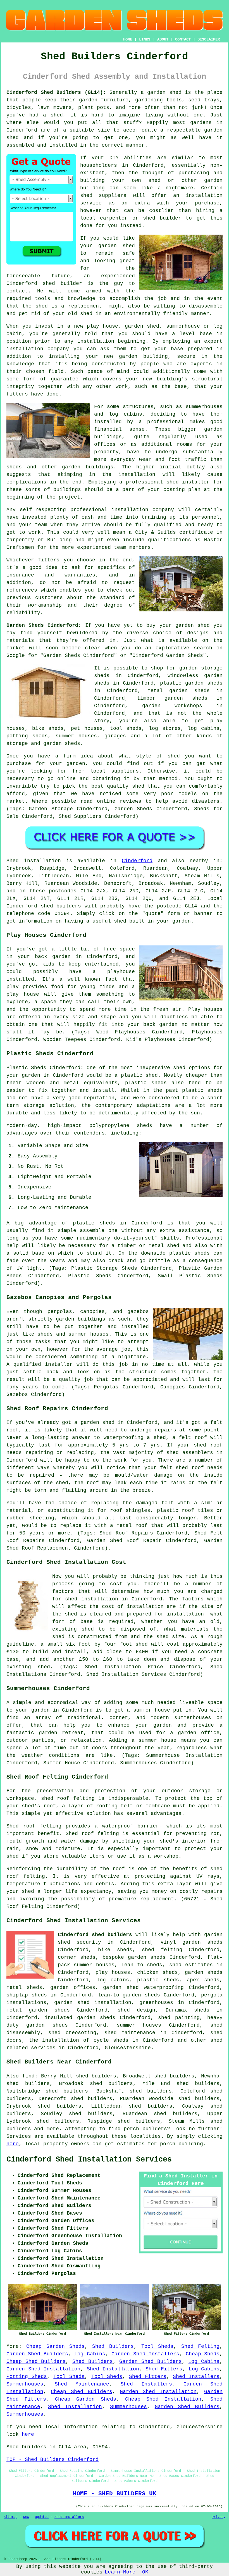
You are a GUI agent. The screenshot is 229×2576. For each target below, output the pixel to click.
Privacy (219, 2517)
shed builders (61, 906)
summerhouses (193, 1718)
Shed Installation (113, 2369)
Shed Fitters (164, 2369)
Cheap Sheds (203, 2354)
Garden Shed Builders (37, 2354)
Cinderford (137, 861)
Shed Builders (113, 2346)
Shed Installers (196, 2377)
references (22, 590)
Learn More (120, 2572)
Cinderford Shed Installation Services (89, 2160)
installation (25, 349)
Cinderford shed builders (95, 1935)
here (13, 2144)
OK (145, 2572)
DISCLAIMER (209, 39)
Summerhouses (25, 2384)
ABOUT (163, 39)
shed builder (162, 218)
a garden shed (161, 92)
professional (89, 510)
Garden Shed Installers (145, 2354)
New (26, 2517)
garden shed (193, 625)
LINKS (145, 39)
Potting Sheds (27, 2377)
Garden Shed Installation (43, 2369)
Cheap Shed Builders (36, 2361)
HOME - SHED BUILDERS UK (115, 2494)
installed (20, 979)
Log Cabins (90, 2354)
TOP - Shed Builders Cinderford (53, 2460)
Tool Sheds (157, 2346)
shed (49, 283)
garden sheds (47, 2025)
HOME (128, 39)
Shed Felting (200, 2346)
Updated (42, 2517)
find (28, 2076)
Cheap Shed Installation (163, 2399)
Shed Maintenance (82, 2384)
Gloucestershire (128, 2048)
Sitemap (10, 2517)
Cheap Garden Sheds (55, 2346)
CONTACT (183, 39)
